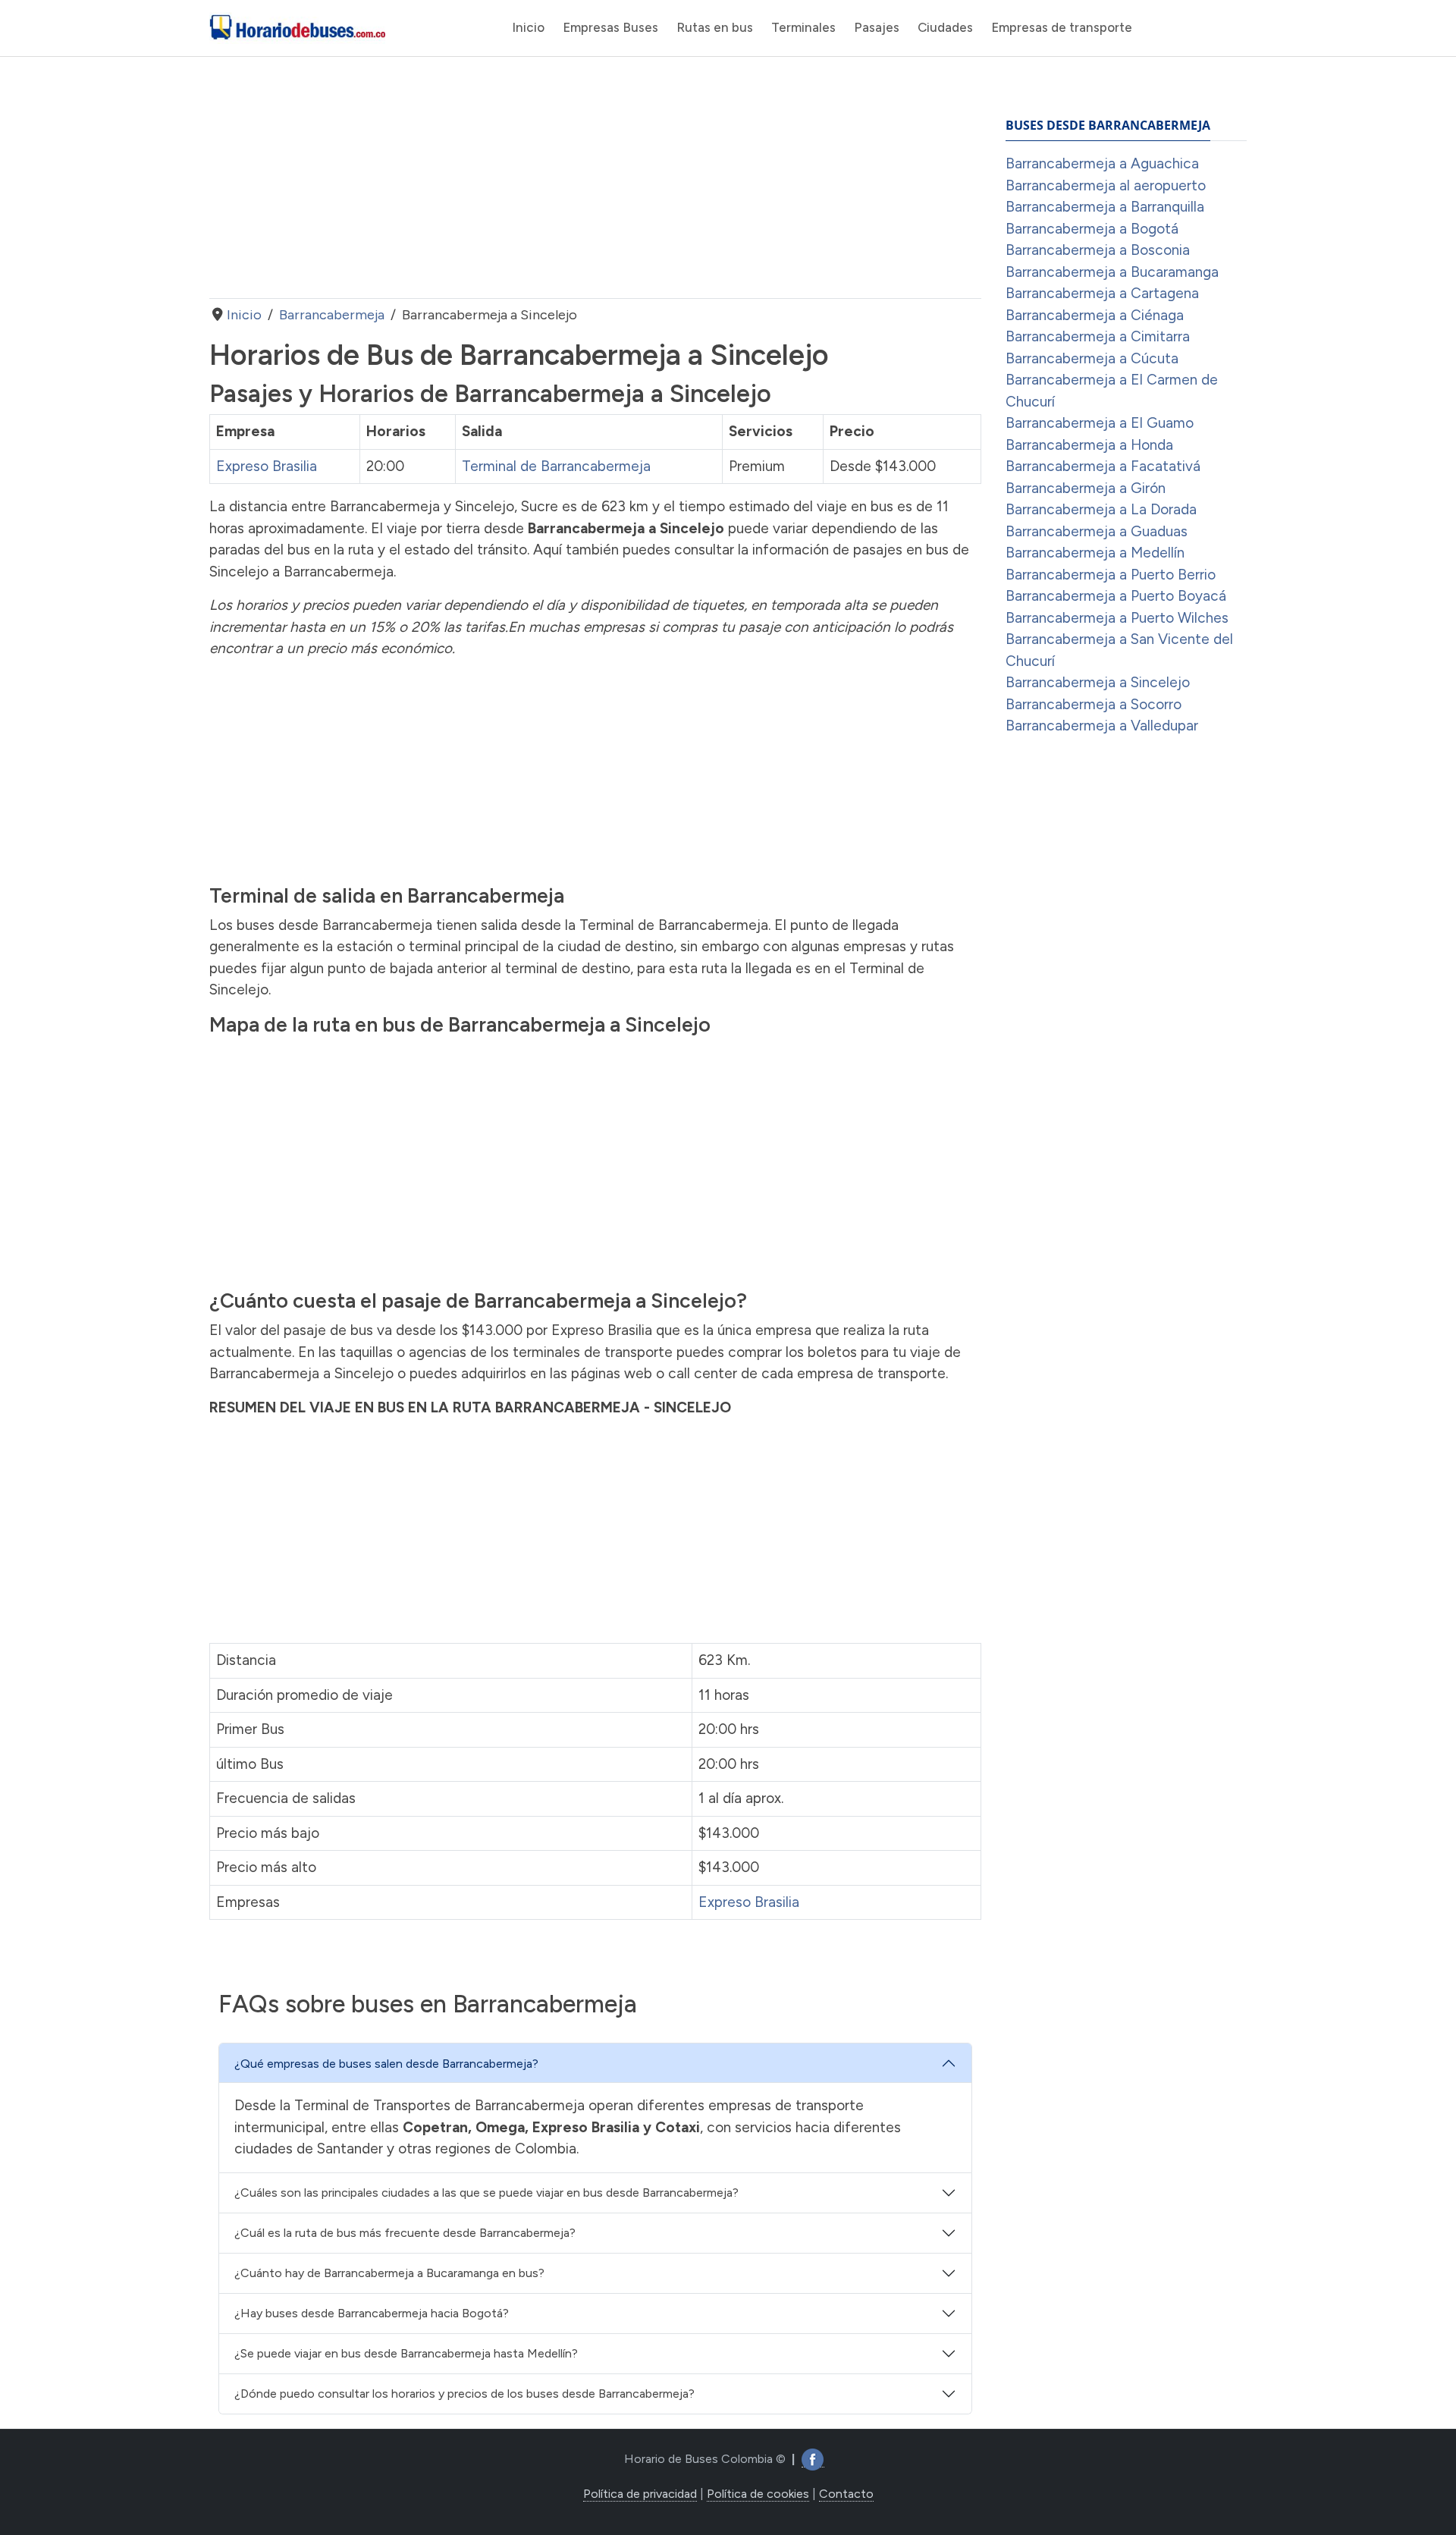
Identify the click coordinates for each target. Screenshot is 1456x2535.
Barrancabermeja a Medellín (1095, 553)
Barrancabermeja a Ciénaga (1095, 315)
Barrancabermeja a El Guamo (1100, 423)
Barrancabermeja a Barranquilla (1105, 207)
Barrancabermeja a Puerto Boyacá (1116, 596)
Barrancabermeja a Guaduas (1097, 531)
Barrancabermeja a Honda (1089, 445)
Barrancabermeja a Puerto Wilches (1117, 618)
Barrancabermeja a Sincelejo (1098, 682)
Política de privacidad (640, 2494)
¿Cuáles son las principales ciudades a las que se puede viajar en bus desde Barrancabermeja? (486, 2193)
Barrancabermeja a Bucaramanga (1112, 272)
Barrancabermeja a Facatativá (1103, 466)
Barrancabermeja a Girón (1086, 488)
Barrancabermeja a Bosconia (1098, 250)
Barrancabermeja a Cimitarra (1098, 336)
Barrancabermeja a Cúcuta (1092, 358)
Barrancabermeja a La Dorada (1101, 509)
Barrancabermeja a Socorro (1094, 704)
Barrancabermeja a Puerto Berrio (1111, 575)
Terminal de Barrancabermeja (556, 466)
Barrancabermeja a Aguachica (1102, 163)
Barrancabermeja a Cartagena (1102, 293)
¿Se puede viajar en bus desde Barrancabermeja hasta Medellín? (406, 2353)
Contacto (846, 2494)
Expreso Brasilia (267, 466)
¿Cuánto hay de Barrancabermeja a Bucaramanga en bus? (389, 2273)
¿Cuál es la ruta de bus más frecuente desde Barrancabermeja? (405, 2233)
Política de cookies (758, 2494)
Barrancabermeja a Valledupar (1102, 726)
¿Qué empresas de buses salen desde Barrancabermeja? (386, 2064)
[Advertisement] (595, 177)
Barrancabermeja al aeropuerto (1106, 185)
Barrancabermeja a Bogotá (1092, 229)
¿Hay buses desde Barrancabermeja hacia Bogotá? (372, 2313)
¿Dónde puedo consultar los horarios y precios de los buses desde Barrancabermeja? (464, 2394)
